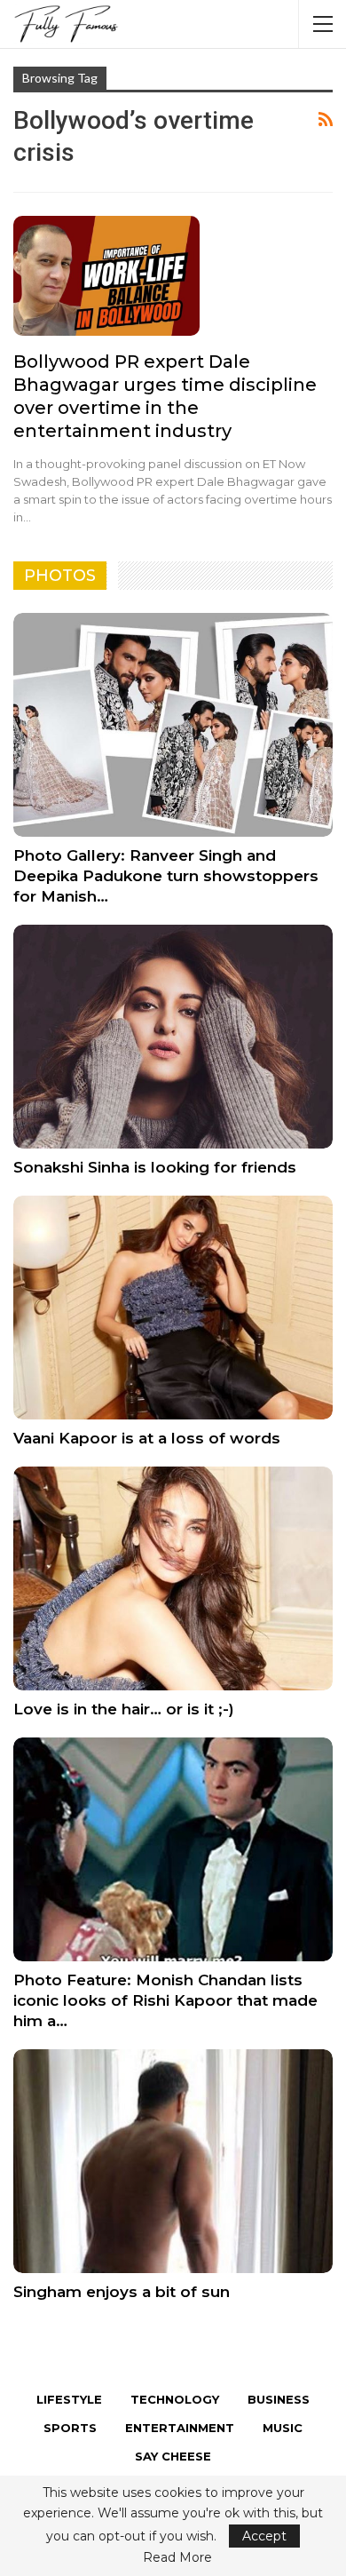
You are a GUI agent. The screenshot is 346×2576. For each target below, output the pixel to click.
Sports (70, 2428)
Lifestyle (69, 2399)
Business (279, 2399)
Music (283, 2428)
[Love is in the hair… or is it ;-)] (173, 1578)
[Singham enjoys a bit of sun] (173, 2161)
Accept (264, 2536)
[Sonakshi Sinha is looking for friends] (173, 1037)
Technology (175, 2399)
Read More (177, 2557)
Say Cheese (173, 2456)
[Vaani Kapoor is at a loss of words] (173, 1308)
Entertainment (180, 2428)
